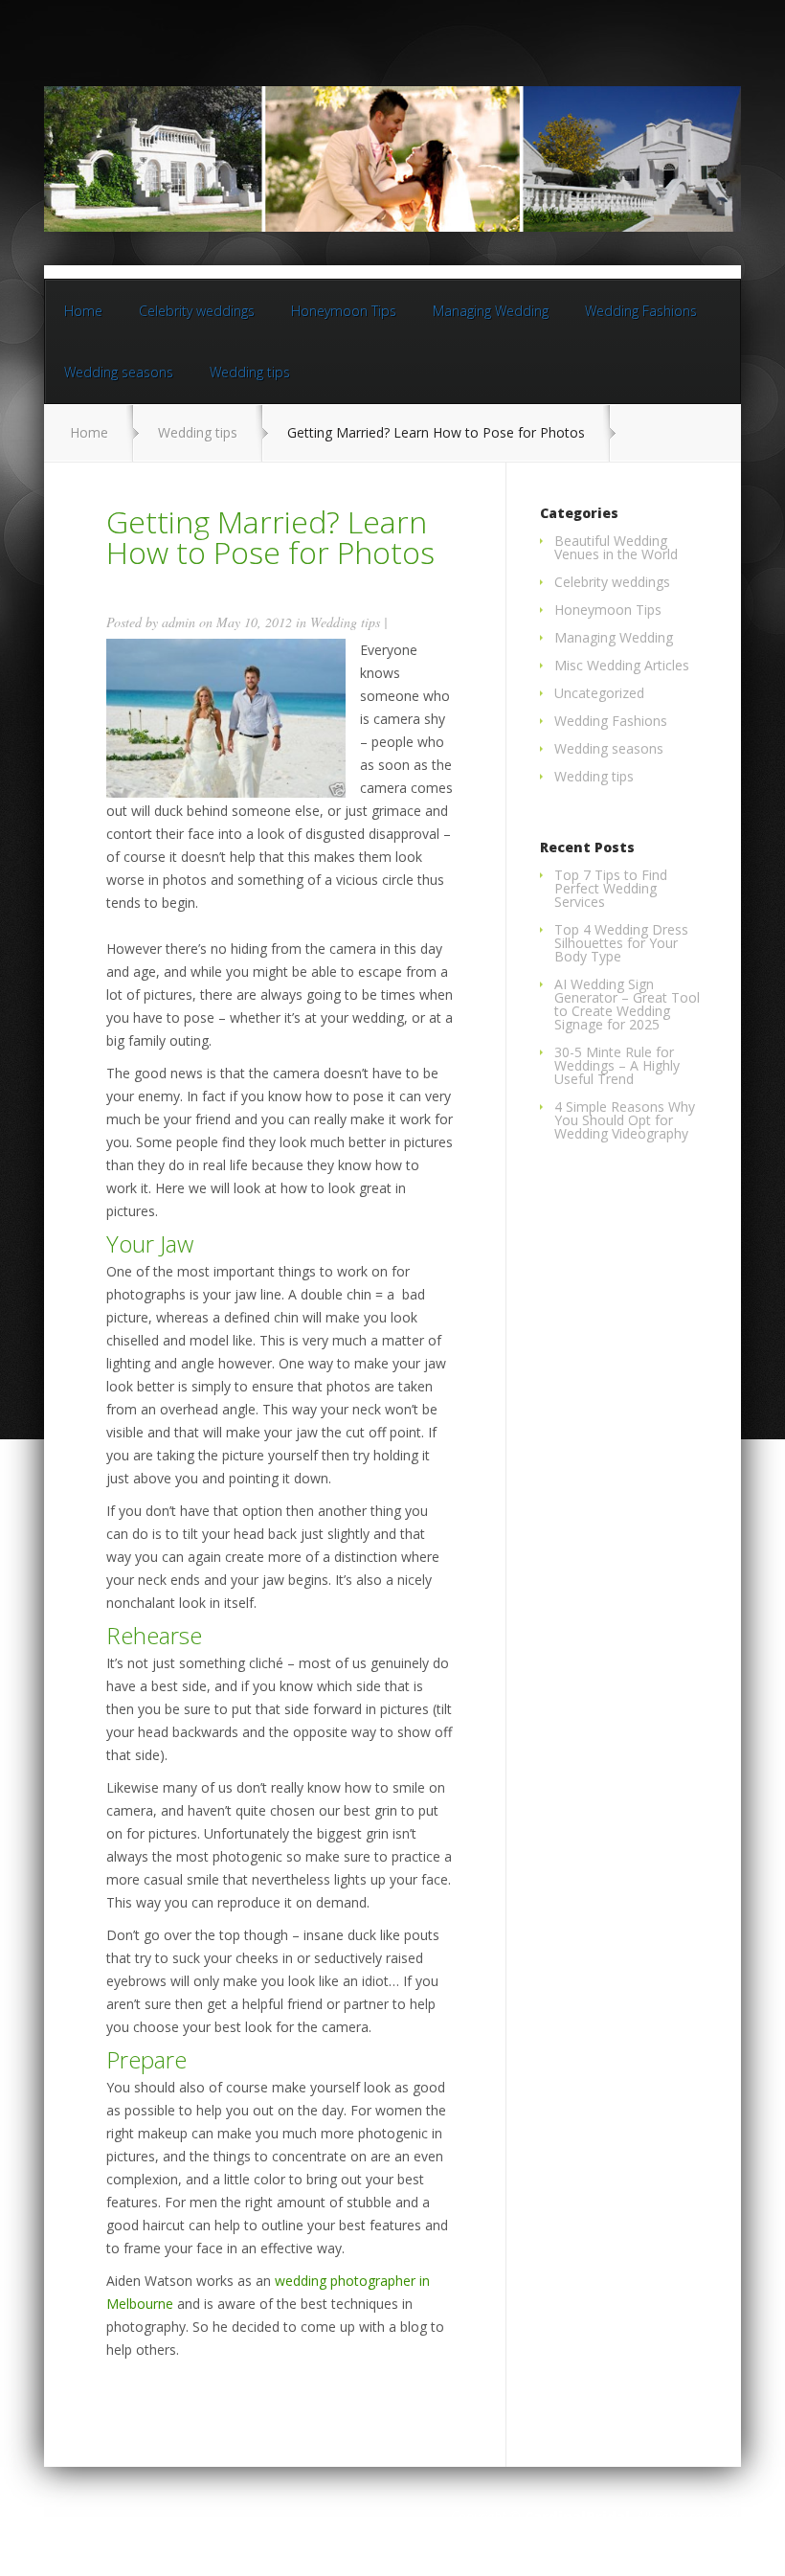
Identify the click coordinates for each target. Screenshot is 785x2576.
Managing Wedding (491, 311)
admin (179, 622)
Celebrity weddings (197, 311)
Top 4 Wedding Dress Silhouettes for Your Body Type (621, 943)
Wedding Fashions (641, 311)
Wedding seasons (119, 372)
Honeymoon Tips (344, 311)
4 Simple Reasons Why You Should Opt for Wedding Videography (625, 1120)
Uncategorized (599, 693)
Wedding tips (250, 372)
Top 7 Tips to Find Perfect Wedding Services (611, 888)
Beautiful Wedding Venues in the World (616, 547)
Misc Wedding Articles (622, 665)
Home (83, 311)
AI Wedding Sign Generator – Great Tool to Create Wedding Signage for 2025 (627, 1004)
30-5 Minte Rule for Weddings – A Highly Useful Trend (617, 1065)
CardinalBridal (577, 2516)
